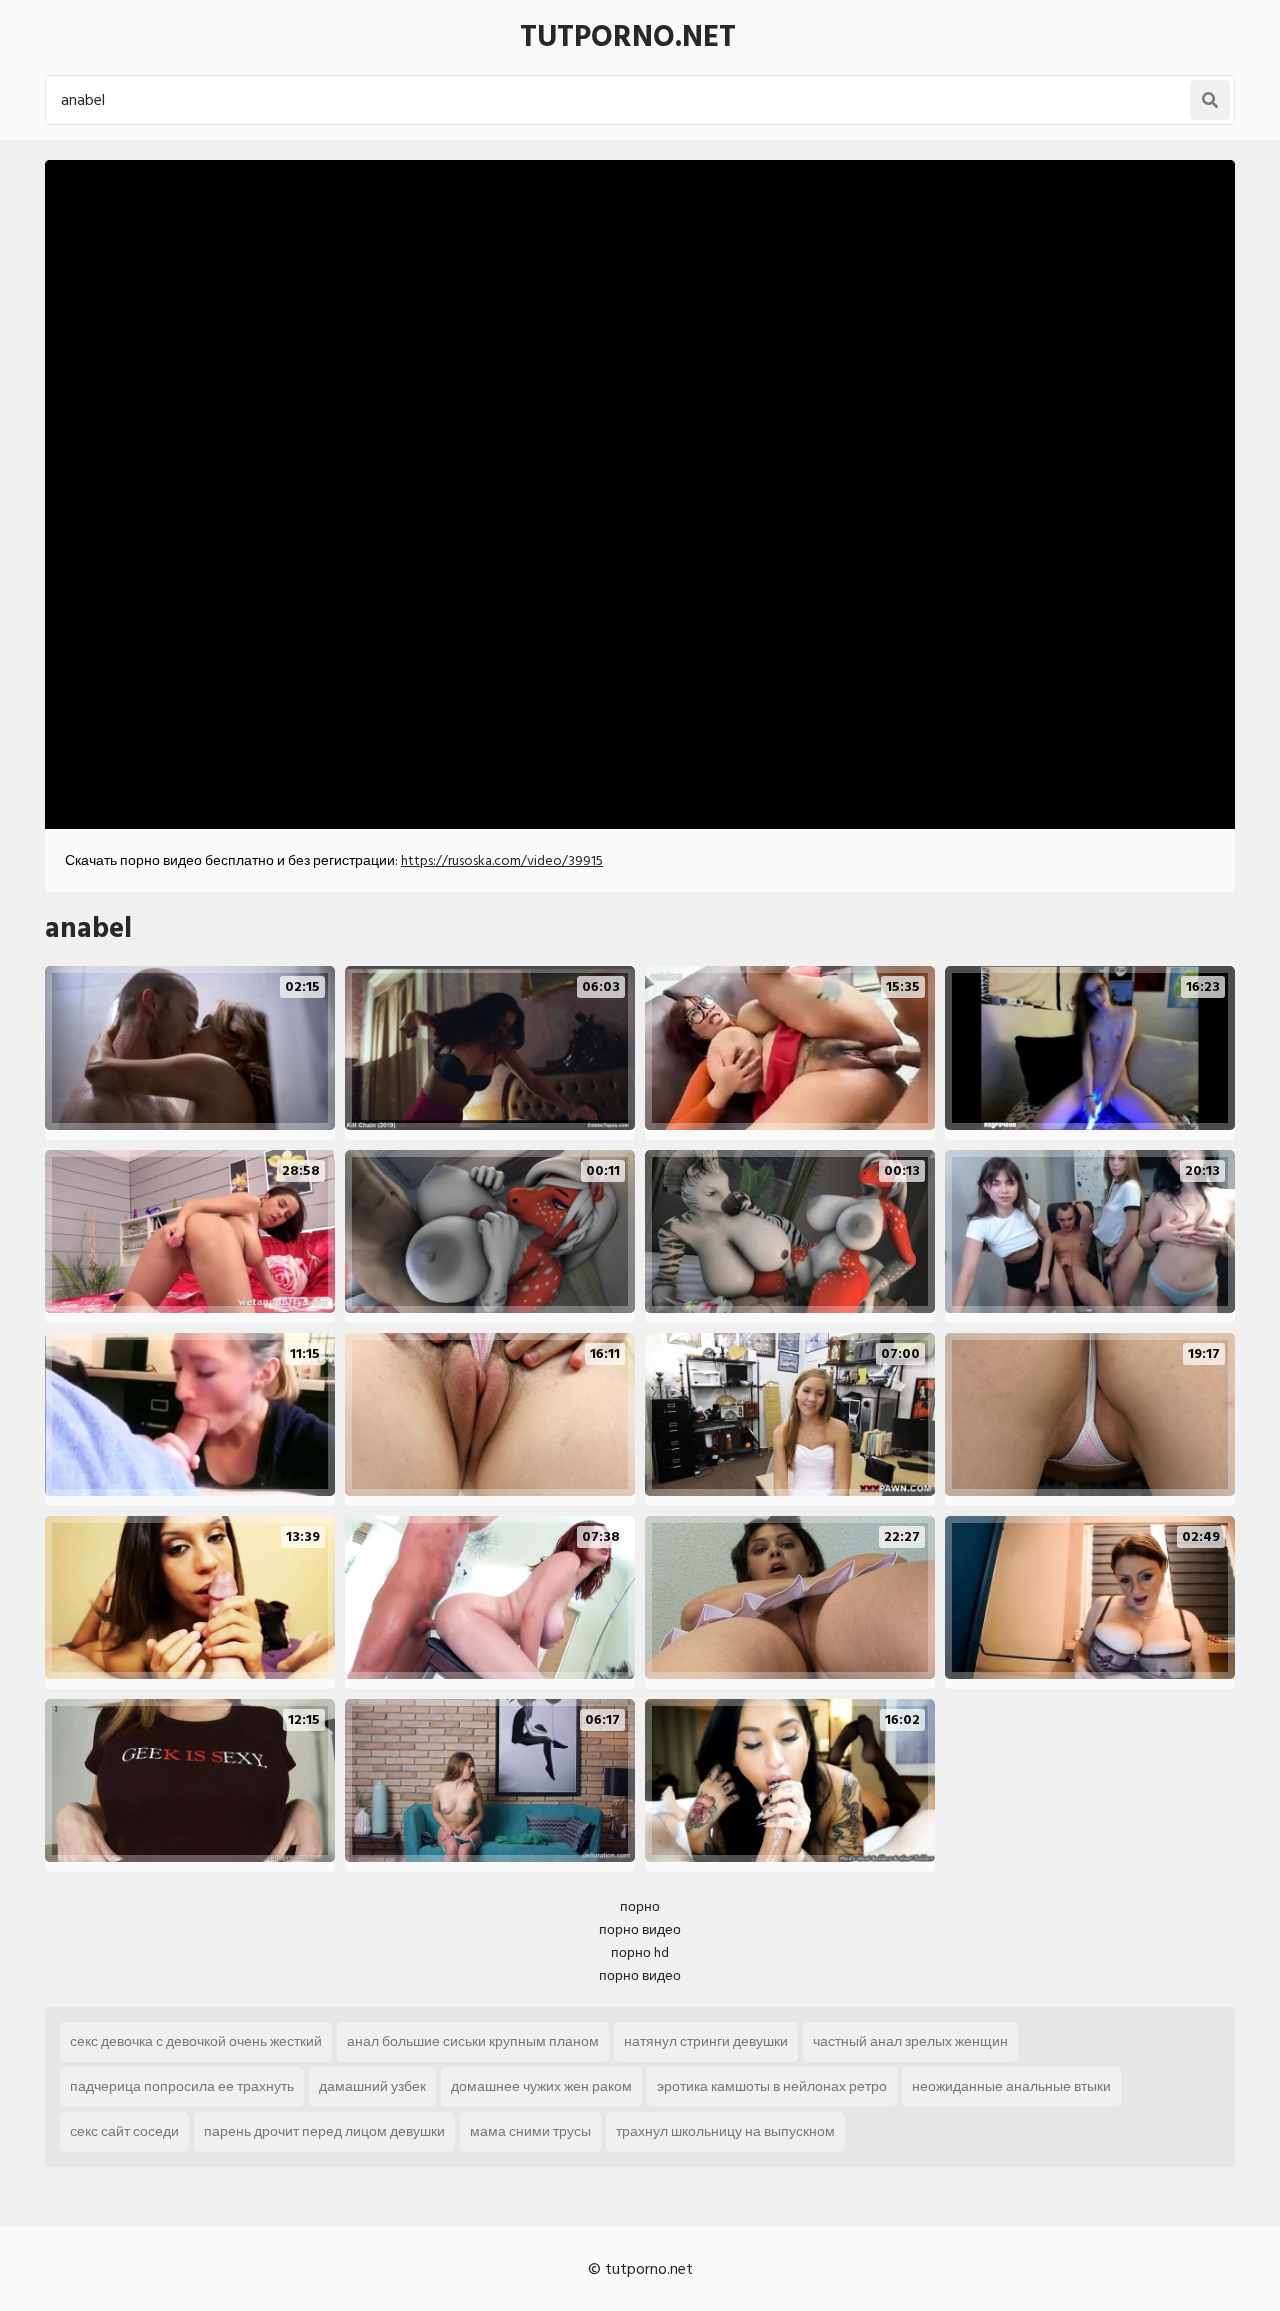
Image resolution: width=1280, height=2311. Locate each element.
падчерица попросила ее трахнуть (182, 2086)
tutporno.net (628, 37)
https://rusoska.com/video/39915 (502, 860)
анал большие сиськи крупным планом (473, 2041)
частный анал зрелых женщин (910, 2041)
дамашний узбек (372, 2086)
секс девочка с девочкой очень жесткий (196, 2041)
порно (640, 1906)
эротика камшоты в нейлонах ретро (772, 2086)
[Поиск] (1210, 100)
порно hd (640, 1952)
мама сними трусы (530, 2131)
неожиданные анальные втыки (1011, 2086)
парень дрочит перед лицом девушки (324, 2131)
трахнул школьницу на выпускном (725, 2131)
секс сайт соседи (124, 2131)
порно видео (640, 1929)
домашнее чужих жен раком (541, 2086)
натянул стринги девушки (706, 2041)
